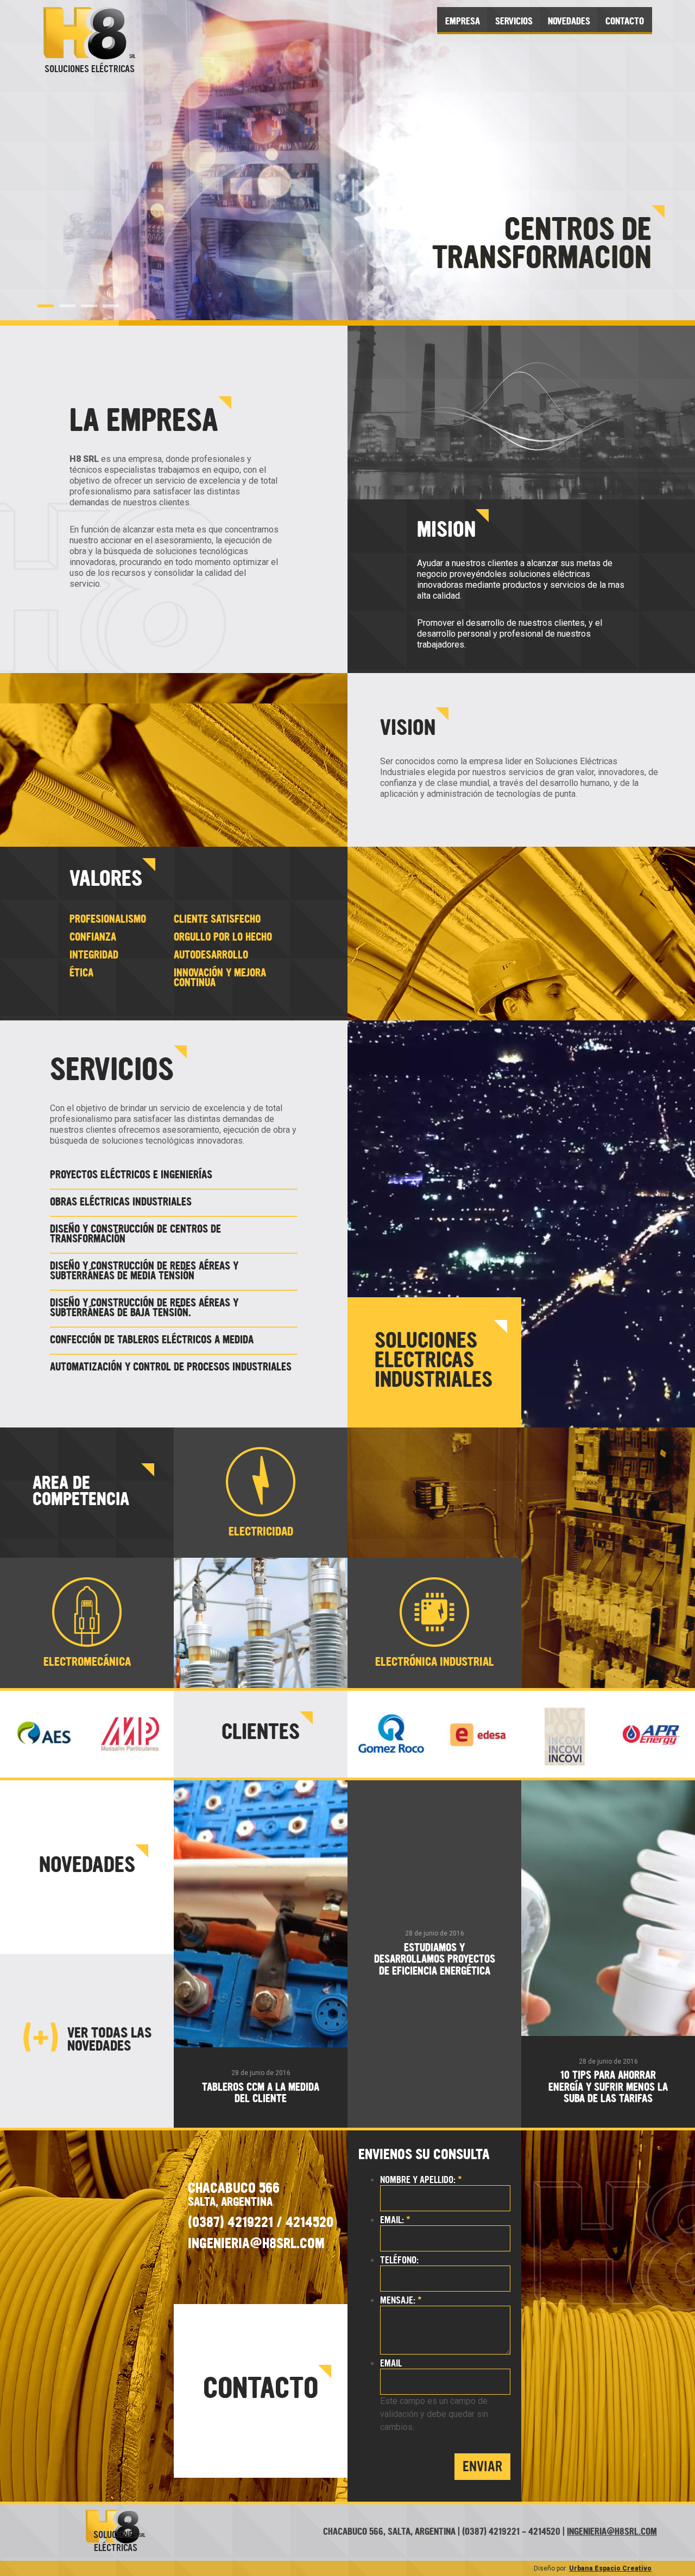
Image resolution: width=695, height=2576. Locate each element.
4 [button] (111, 306)
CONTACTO (625, 22)
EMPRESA (463, 22)
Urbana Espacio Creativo (610, 2568)
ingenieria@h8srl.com (612, 2532)
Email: (395, 2220)
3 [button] (89, 306)
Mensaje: (401, 2301)
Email (391, 2364)
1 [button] (46, 306)
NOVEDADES (569, 22)
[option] (347, 163)
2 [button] (67, 306)
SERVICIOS (514, 22)
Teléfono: (399, 2260)
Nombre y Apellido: (421, 2180)
